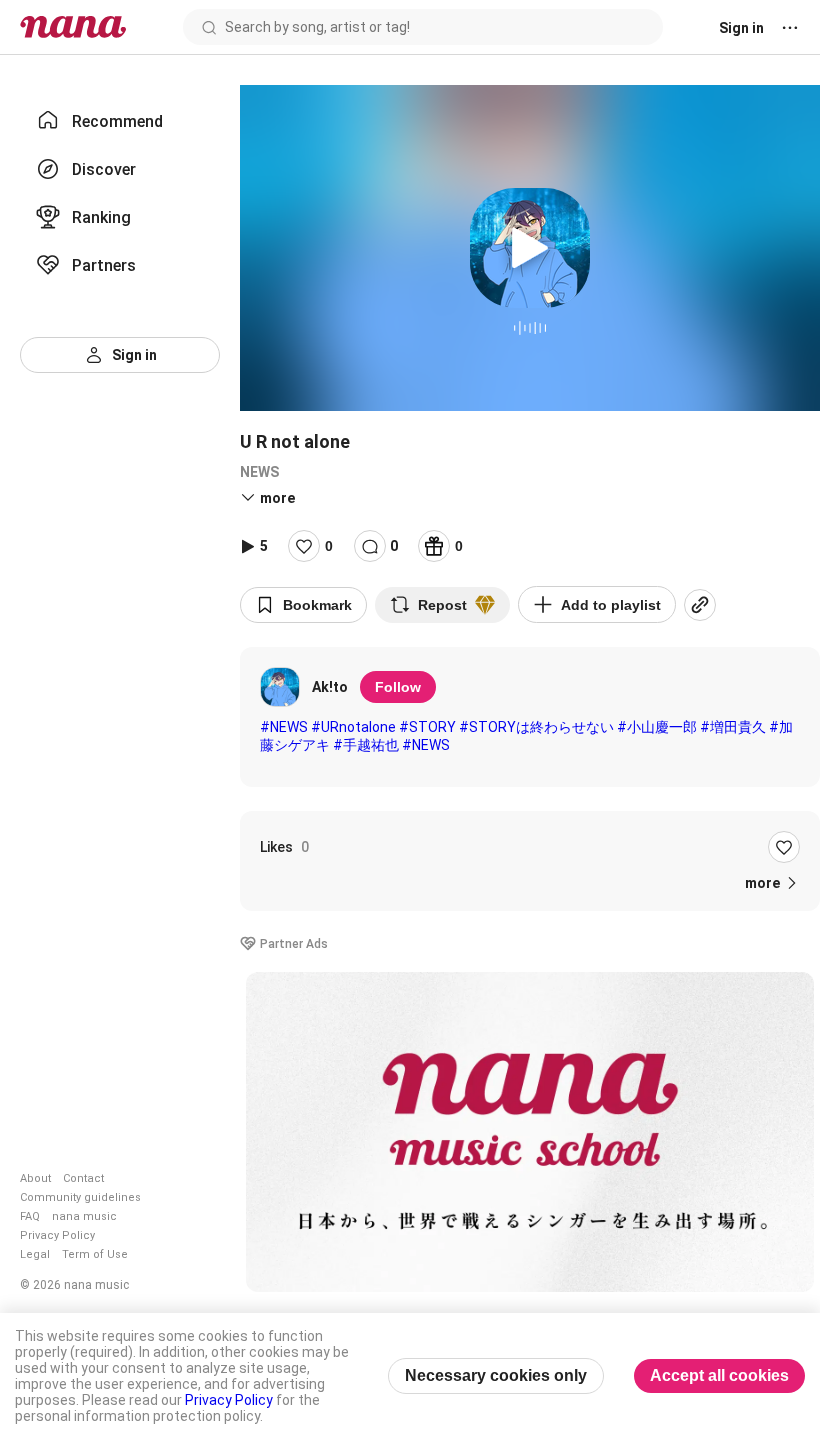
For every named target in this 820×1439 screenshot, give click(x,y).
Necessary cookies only (496, 1375)
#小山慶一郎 (657, 727)
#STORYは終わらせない (536, 727)
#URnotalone (353, 727)
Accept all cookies (719, 1375)
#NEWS (284, 727)
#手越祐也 (366, 745)
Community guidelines (80, 1197)
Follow (398, 687)
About (35, 1178)
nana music (84, 1216)
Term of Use (95, 1254)
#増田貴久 (733, 727)
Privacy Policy (57, 1235)
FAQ (30, 1216)
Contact (83, 1178)
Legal (35, 1254)
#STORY (427, 727)
